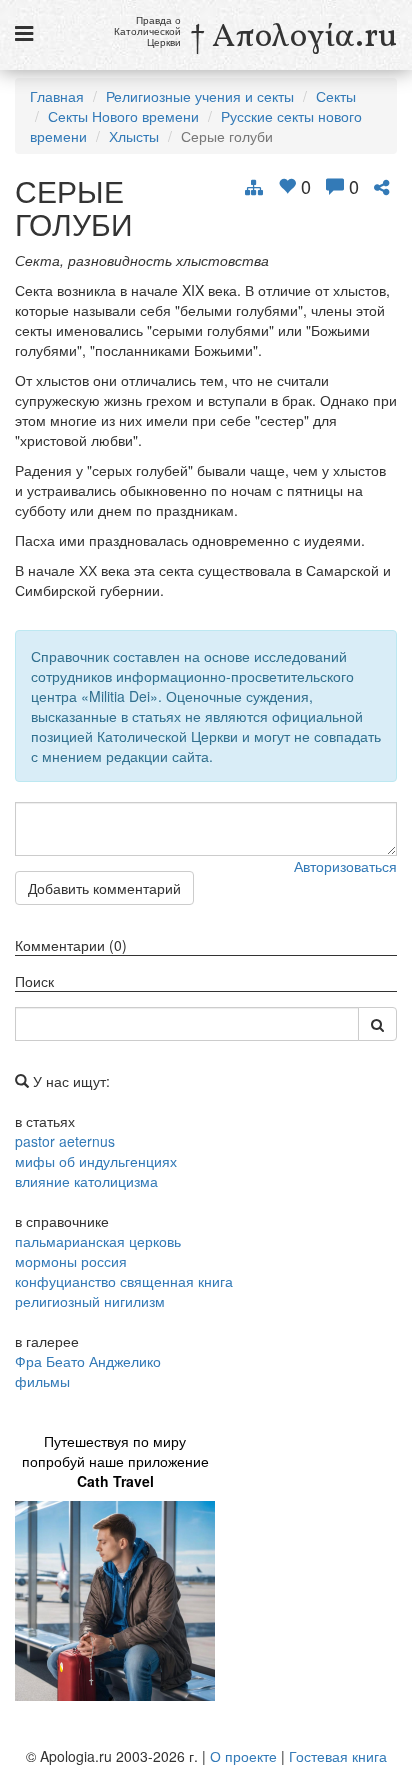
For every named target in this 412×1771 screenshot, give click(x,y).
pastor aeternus (65, 1141)
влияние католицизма (86, 1181)
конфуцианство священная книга (124, 1281)
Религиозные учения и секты (200, 96)
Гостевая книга (338, 1756)
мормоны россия (71, 1261)
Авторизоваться (345, 866)
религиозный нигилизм (90, 1301)
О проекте (243, 1756)
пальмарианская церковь (98, 1241)
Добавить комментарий (104, 888)
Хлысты (134, 136)
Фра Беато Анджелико (88, 1361)
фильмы (42, 1381)
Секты (336, 96)
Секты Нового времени (123, 116)
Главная (57, 96)
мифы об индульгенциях (96, 1161)
